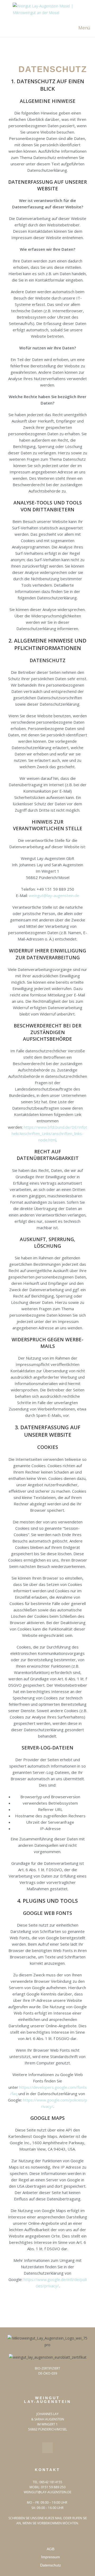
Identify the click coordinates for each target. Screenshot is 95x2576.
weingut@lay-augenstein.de (54, 895)
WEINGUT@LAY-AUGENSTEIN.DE (47, 2492)
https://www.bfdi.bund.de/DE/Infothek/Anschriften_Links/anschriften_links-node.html (49, 1133)
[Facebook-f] (47, 2448)
